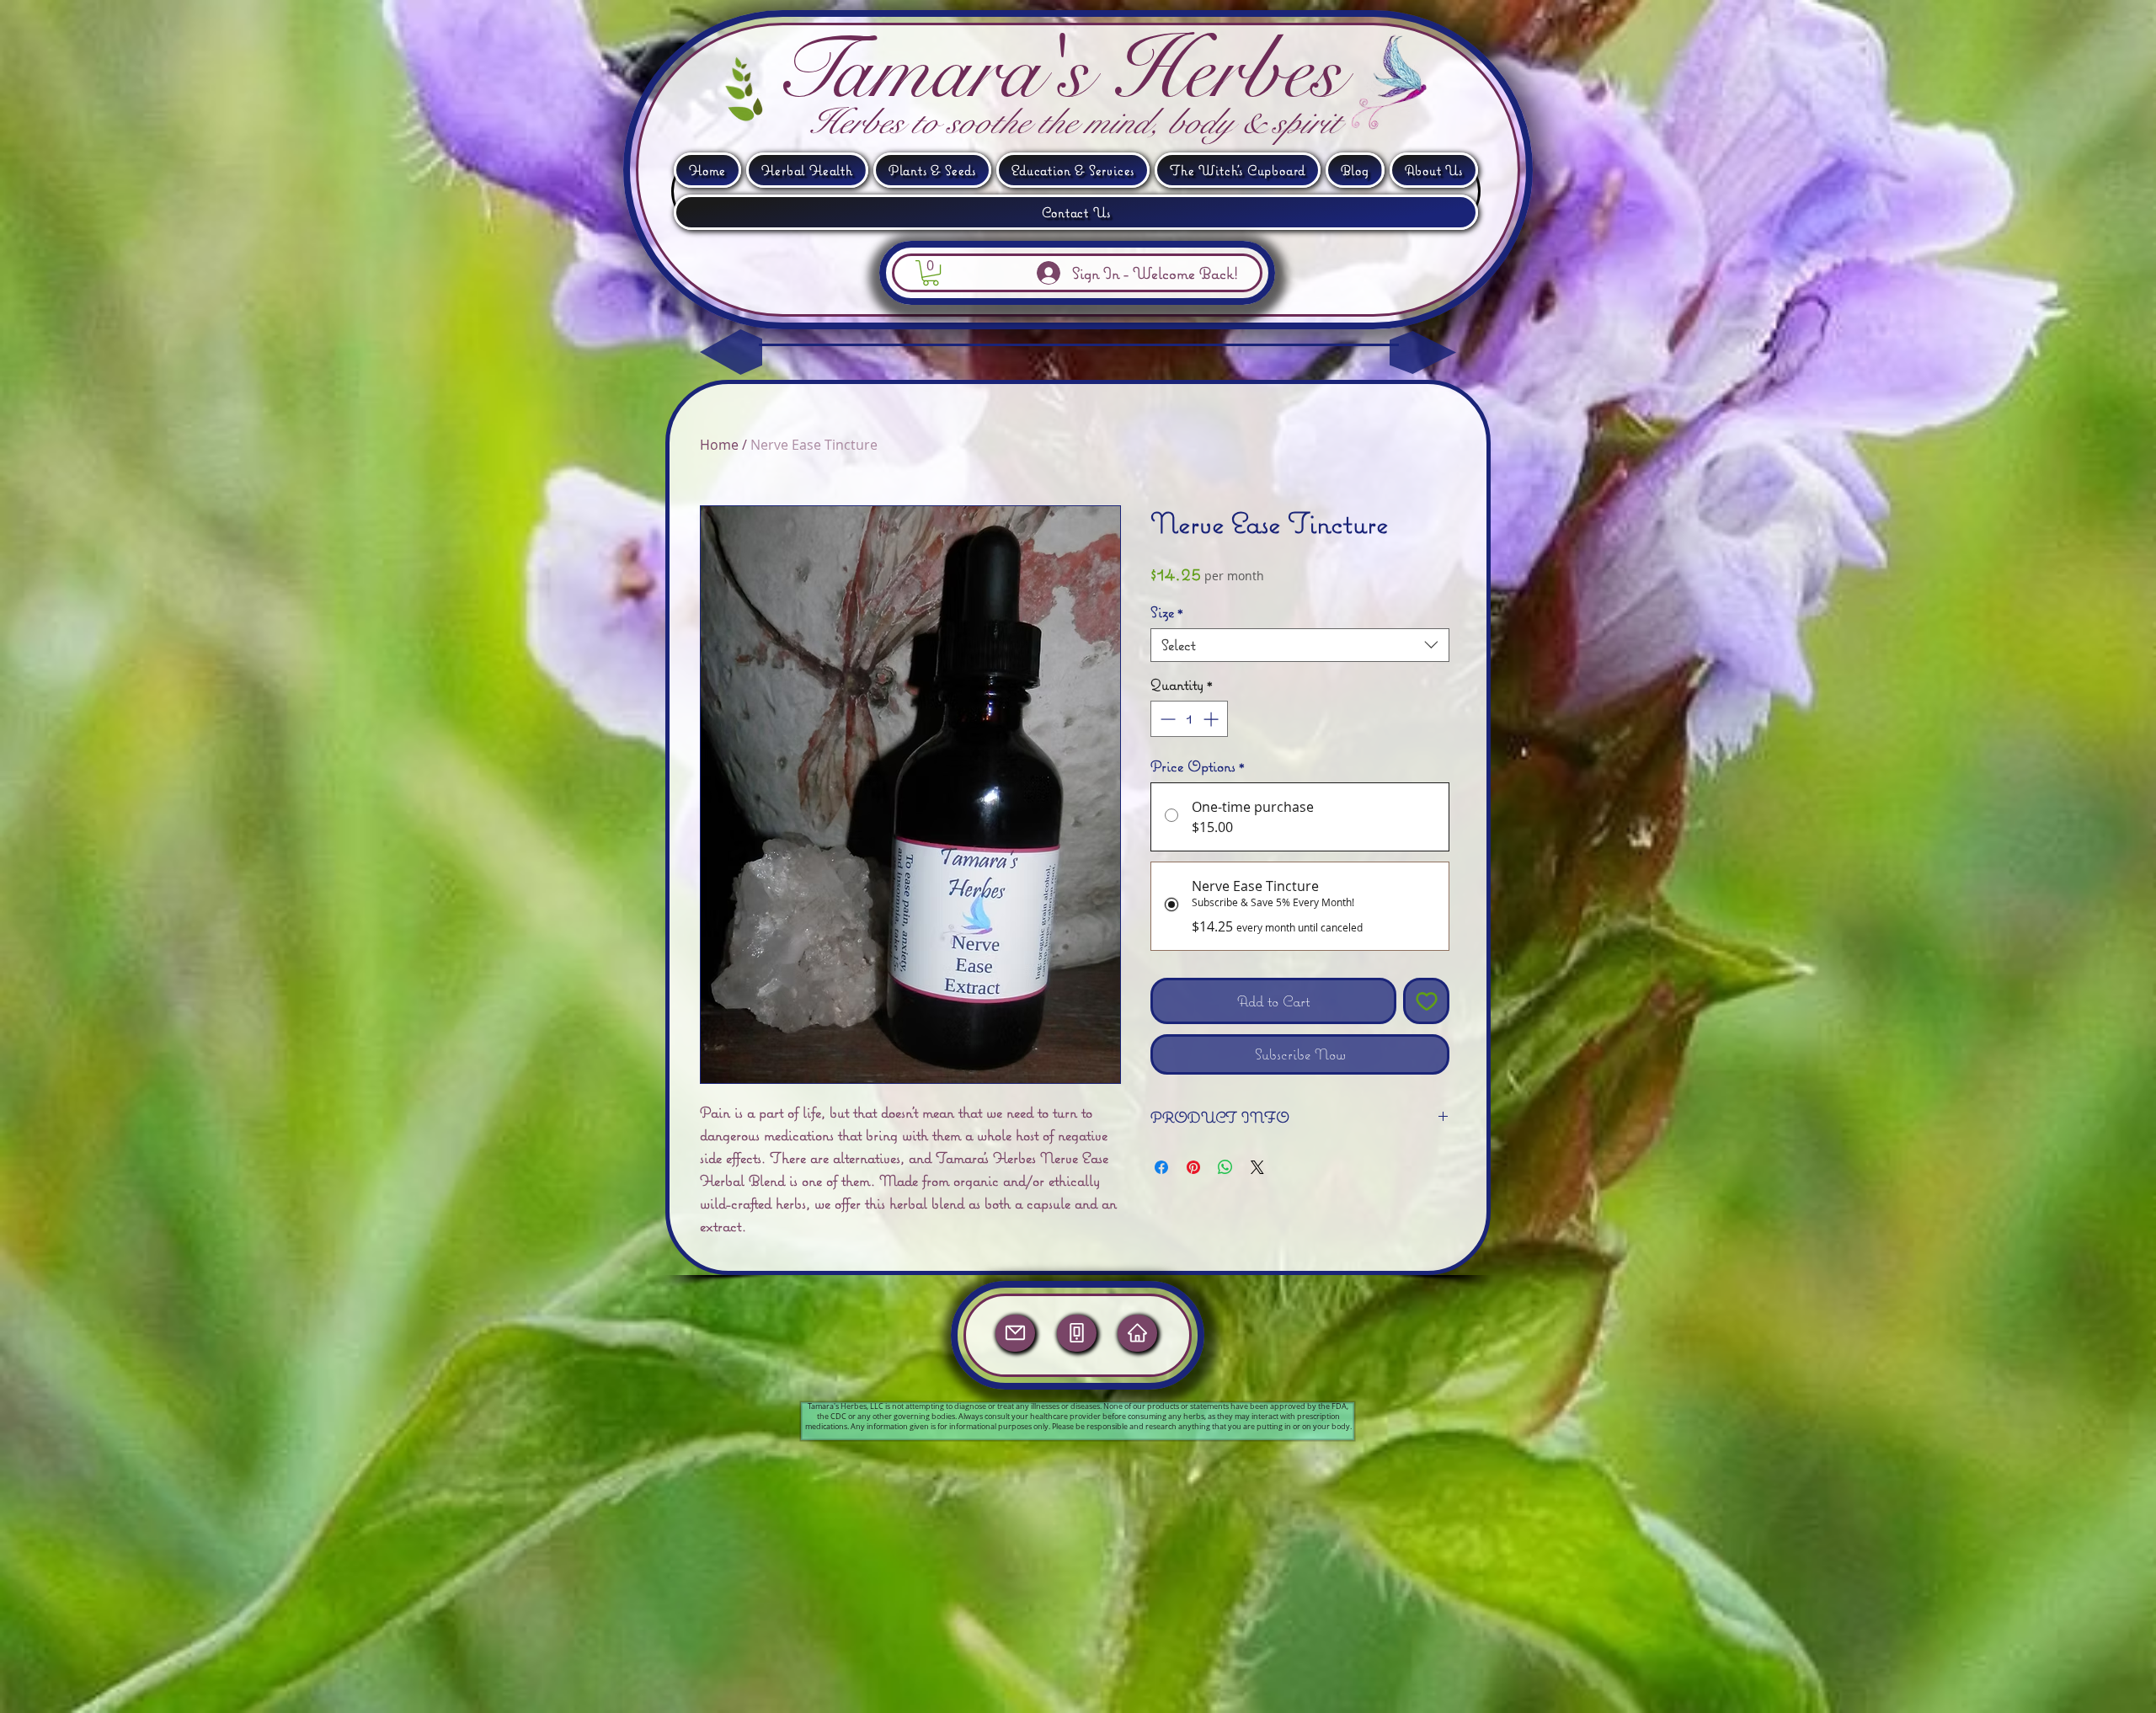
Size (1167, 612)
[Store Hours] (1137, 1333)
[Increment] (1212, 719)
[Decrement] (1166, 719)
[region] (1017, 1342)
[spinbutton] (1189, 719)
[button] (1396, 90)
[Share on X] (1257, 1167)
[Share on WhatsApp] (1225, 1167)
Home (719, 445)
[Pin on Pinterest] (1193, 1167)
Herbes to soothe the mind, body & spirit (1074, 122)
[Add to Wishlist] (1426, 1001)
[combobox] (1300, 645)
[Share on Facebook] (1161, 1167)
